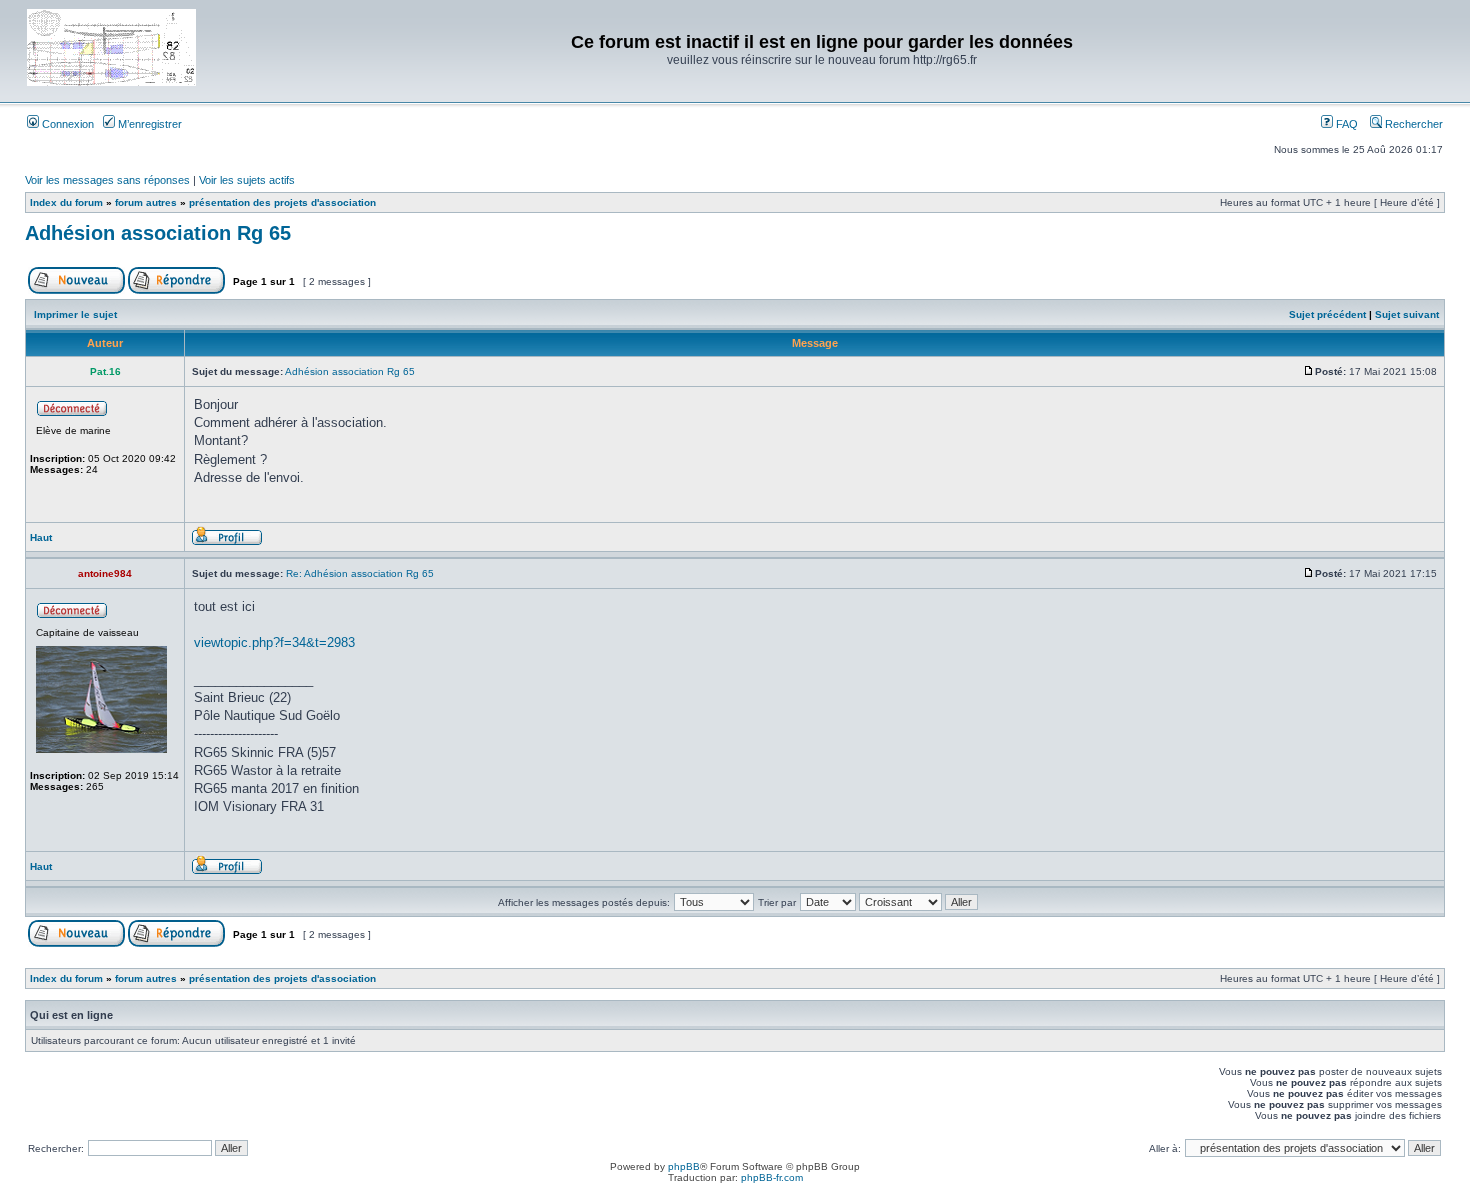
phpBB (684, 1166)
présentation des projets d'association (282, 202)
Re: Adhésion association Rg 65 (360, 573)
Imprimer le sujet (75, 314)
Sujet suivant (1407, 314)
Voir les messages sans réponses (107, 180)
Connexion (66, 124)
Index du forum (66, 202)
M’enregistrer (148, 124)
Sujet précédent (1327, 314)
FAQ (1345, 124)
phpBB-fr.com (772, 1177)
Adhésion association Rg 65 (158, 233)
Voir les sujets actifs (247, 180)
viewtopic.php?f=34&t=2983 (274, 642)
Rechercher (1412, 124)
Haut (41, 537)
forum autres (146, 202)
